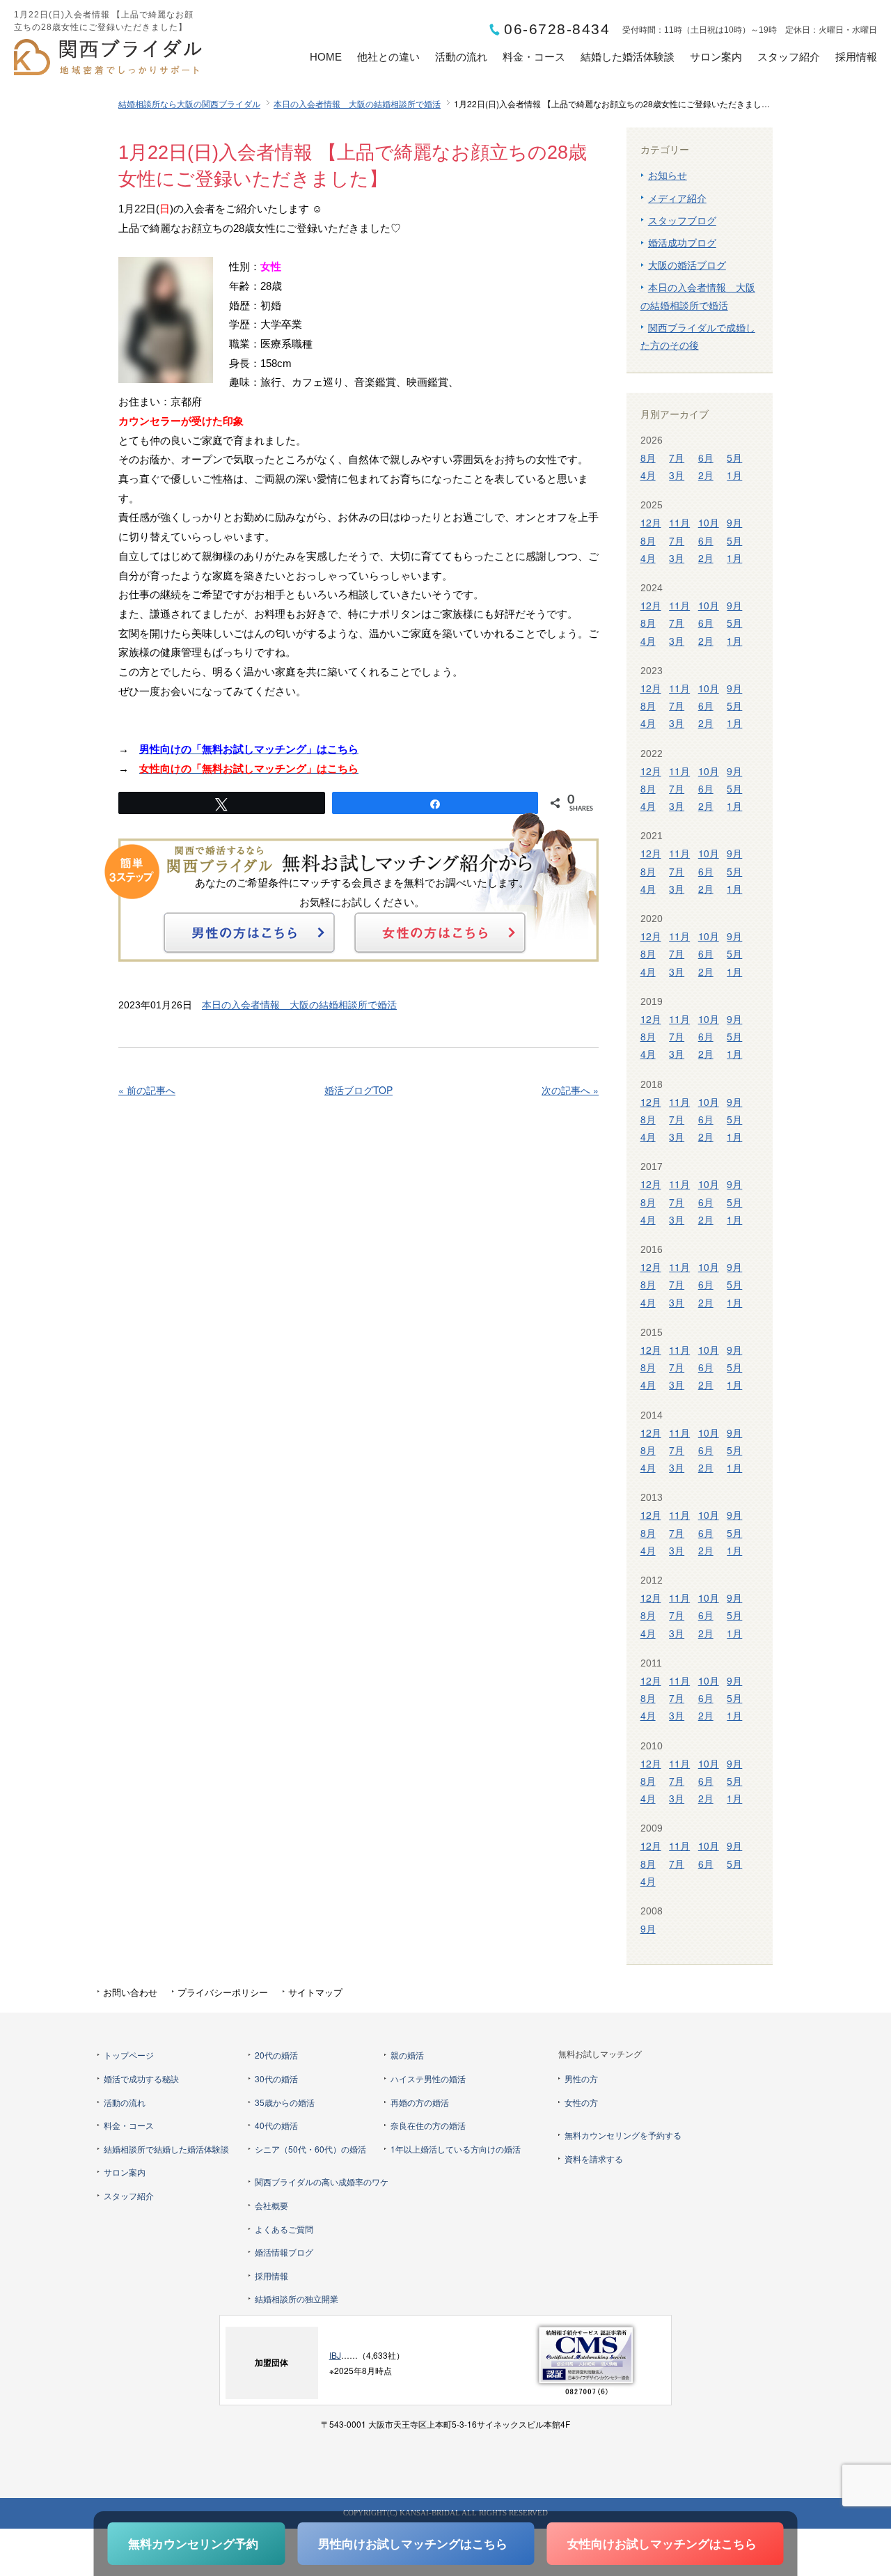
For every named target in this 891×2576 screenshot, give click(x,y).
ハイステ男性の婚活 (428, 2078)
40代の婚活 (276, 2125)
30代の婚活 (276, 2078)
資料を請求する (594, 2159)
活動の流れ (461, 57)
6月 (706, 458)
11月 (679, 522)
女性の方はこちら (440, 932)
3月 (677, 475)
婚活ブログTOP (358, 1090)
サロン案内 (716, 57)
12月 (651, 522)
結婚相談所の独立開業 (297, 2298)
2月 (706, 475)
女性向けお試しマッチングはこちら (662, 2543)
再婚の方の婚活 (420, 2102)
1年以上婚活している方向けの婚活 (456, 2149)
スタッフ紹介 (789, 57)
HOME (326, 57)
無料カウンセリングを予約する (623, 2135)
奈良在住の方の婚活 (428, 2125)
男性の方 (581, 2078)
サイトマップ (315, 1992)
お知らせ (668, 175)
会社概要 (271, 2205)
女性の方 (581, 2102)
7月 (677, 458)
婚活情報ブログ (284, 2252)
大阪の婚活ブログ (687, 265)
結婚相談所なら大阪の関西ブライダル (189, 103)
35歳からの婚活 (285, 2102)
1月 (734, 475)
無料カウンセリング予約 (193, 2543)
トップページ (129, 2055)
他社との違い (388, 57)
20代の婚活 (276, 2055)
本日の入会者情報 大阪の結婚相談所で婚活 (357, 103)
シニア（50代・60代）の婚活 (310, 2149)
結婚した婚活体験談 (628, 57)
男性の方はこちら (249, 932)
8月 (648, 458)
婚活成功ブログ (682, 242)
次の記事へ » (570, 1090)
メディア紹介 (677, 198)
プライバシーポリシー (223, 1992)
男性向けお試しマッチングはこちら (413, 2543)
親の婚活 (407, 2055)
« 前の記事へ (147, 1090)
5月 (734, 458)
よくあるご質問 (284, 2229)
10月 (709, 522)
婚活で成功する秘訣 (141, 2078)
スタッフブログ (682, 220)
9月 (734, 522)
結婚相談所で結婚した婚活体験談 (166, 2149)
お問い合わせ (130, 1992)
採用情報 (856, 57)
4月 (648, 475)
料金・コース (534, 57)
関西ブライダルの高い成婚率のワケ (322, 2181)
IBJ (335, 2355)
